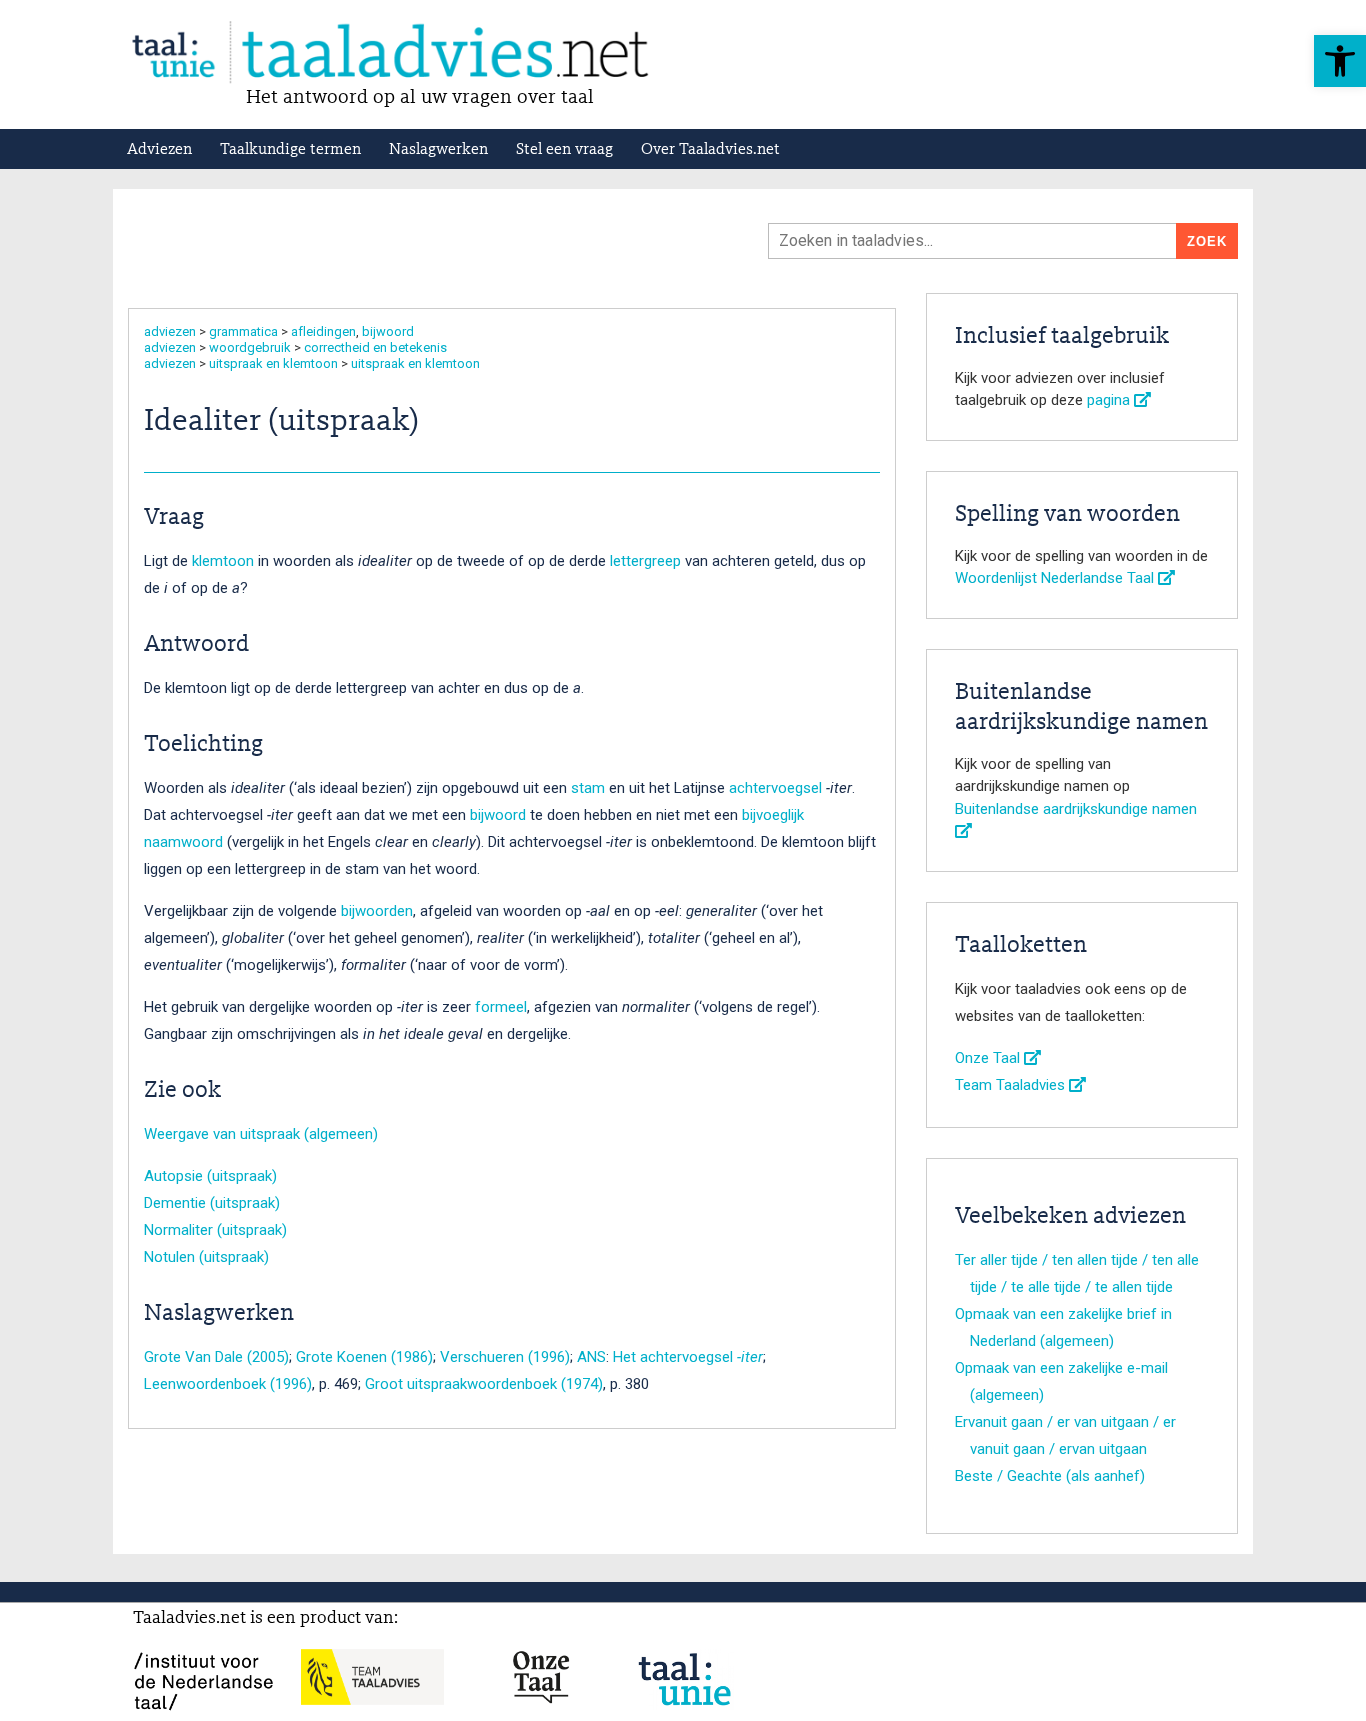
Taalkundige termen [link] (290, 150)
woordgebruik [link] (250, 347)
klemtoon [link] (223, 561)
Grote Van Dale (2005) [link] (216, 1357)
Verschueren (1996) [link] (505, 1357)
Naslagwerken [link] (438, 150)
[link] (1340, 61)
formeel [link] (501, 1007)
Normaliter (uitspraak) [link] (215, 1230)
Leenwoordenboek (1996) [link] (228, 1384)
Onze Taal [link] (989, 1058)
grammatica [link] (243, 331)
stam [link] (588, 788)
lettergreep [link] (645, 561)
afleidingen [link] (323, 331)
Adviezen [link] (159, 150)
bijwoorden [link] (377, 911)
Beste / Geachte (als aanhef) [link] (1050, 1476)
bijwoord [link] (388, 331)
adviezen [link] (170, 331)
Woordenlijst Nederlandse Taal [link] (1056, 578)
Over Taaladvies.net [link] (710, 150)
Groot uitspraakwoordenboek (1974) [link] (484, 1384)
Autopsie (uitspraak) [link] (210, 1176)
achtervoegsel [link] (775, 788)
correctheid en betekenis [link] (375, 347)
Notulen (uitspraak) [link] (206, 1257)
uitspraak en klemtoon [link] (273, 363)
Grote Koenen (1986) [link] (364, 1357)
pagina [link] (1110, 400)
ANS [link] (591, 1357)
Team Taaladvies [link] (1012, 1085)
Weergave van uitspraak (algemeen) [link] (261, 1134)
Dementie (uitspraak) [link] (212, 1203)
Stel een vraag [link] (564, 150)
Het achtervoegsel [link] (688, 1357)
